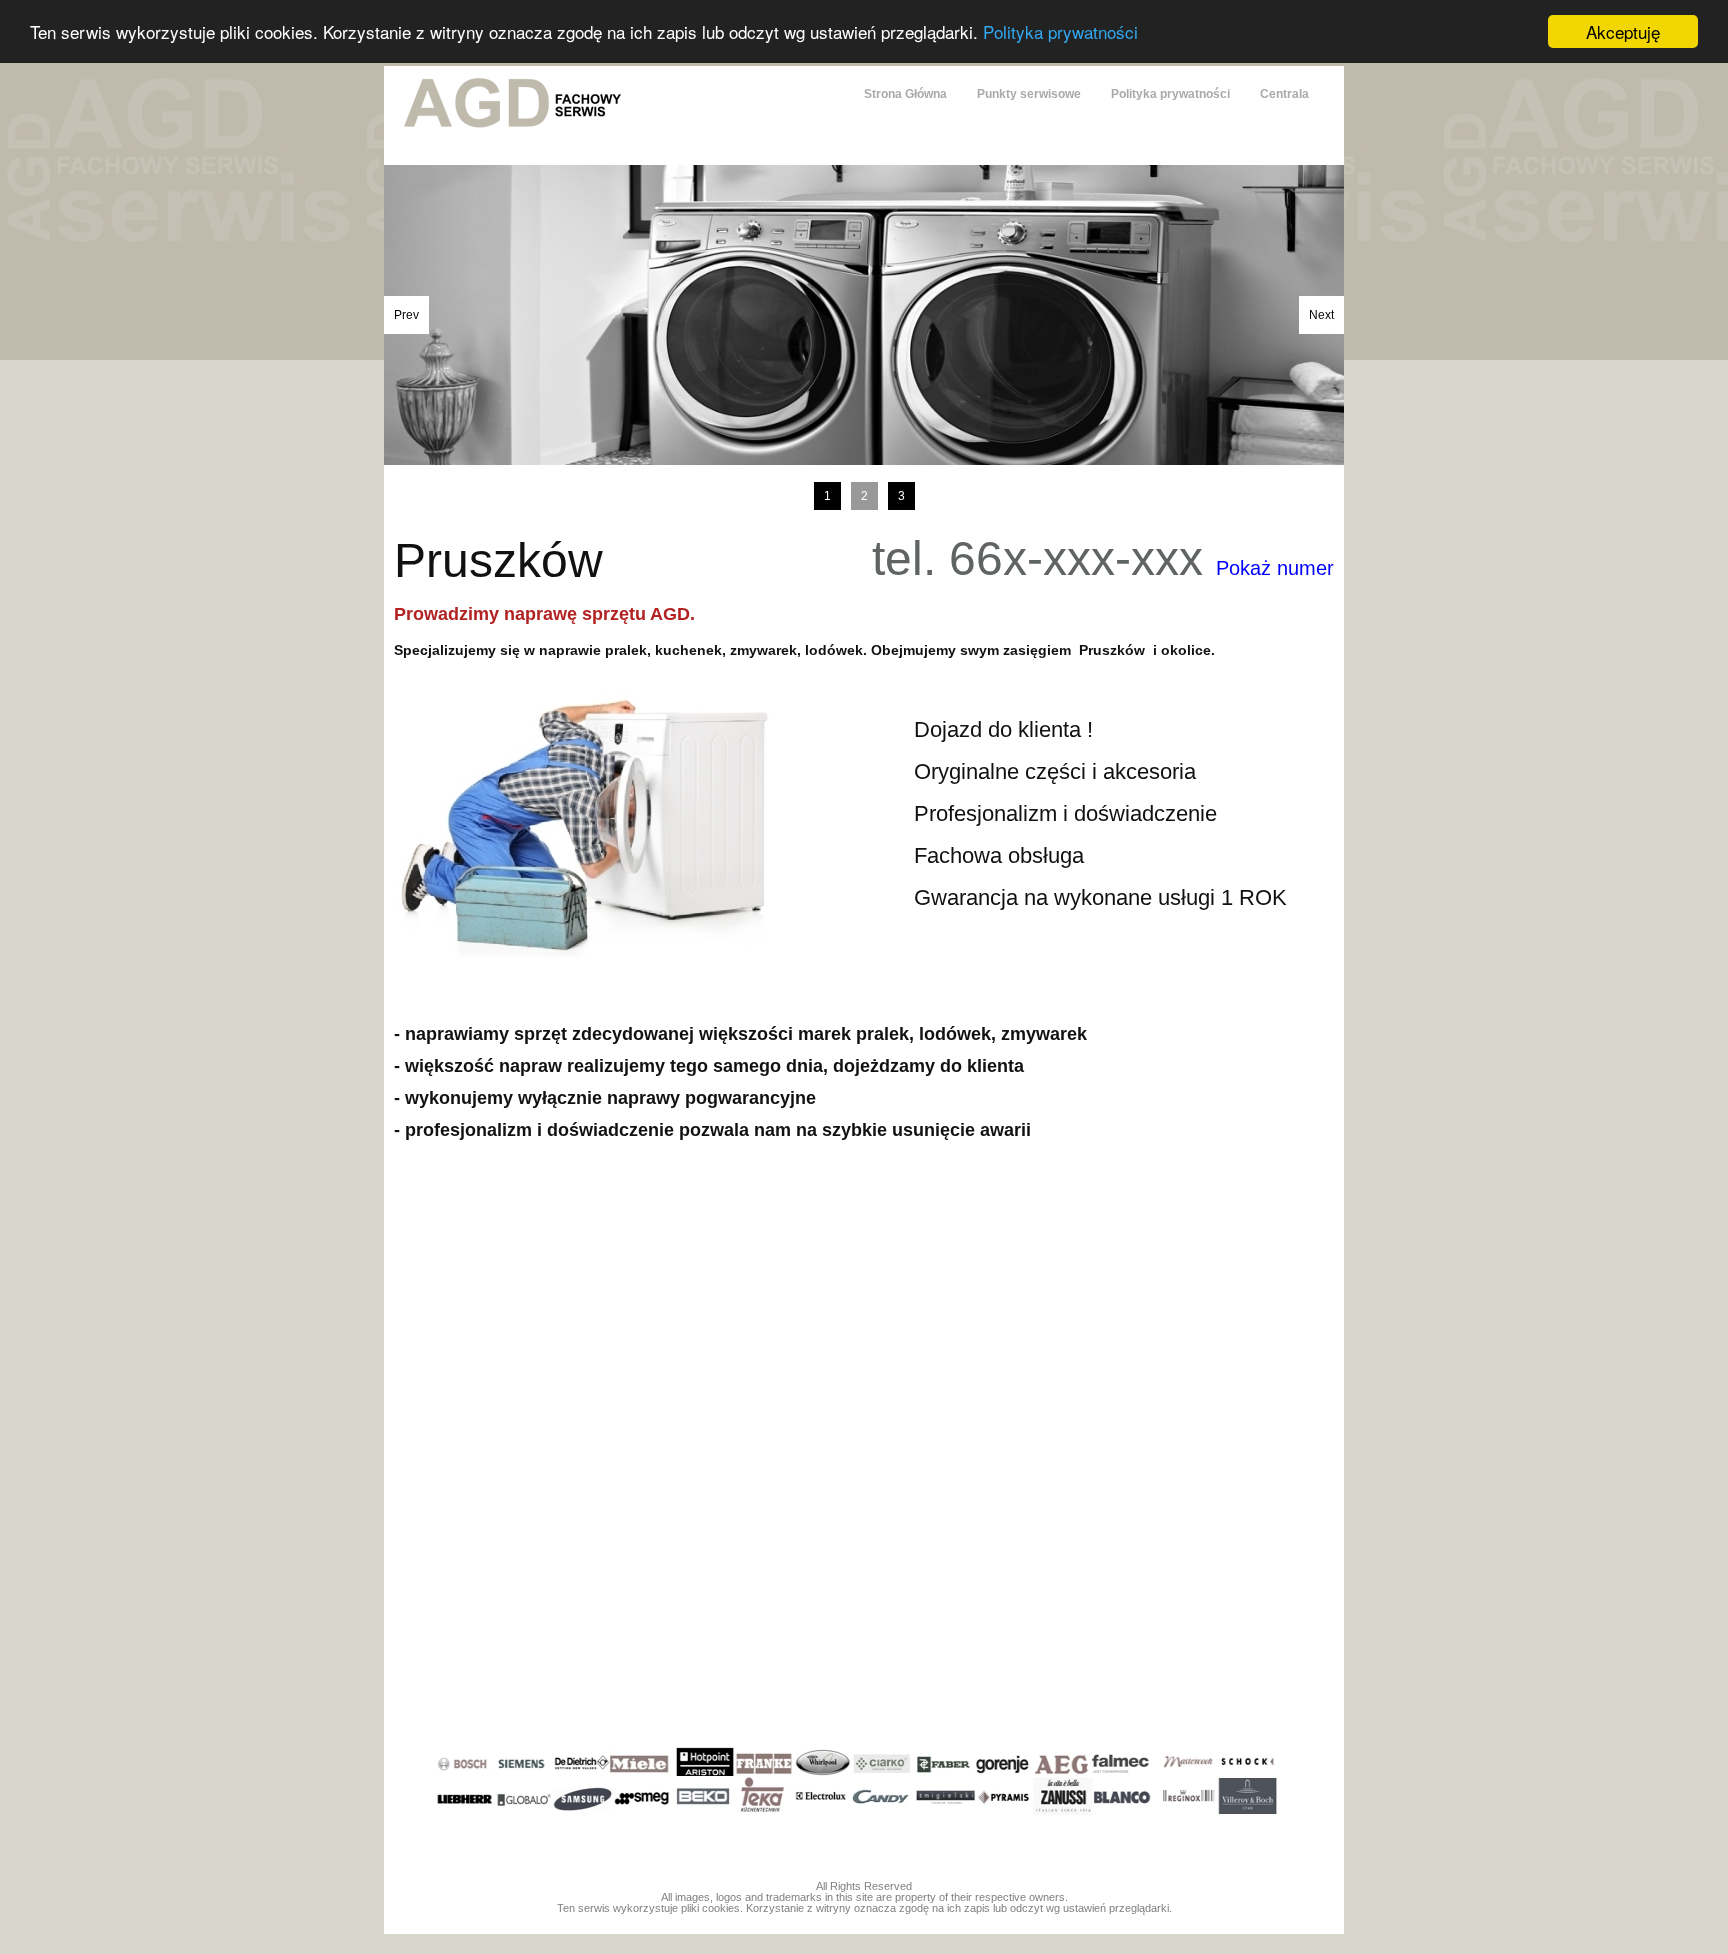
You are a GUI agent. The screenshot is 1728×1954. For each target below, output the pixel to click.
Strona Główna (905, 94)
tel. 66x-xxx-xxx (1103, 559)
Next (1321, 315)
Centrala (1284, 94)
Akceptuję (1623, 31)
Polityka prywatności (1060, 32)
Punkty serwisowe (1029, 94)
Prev (406, 315)
